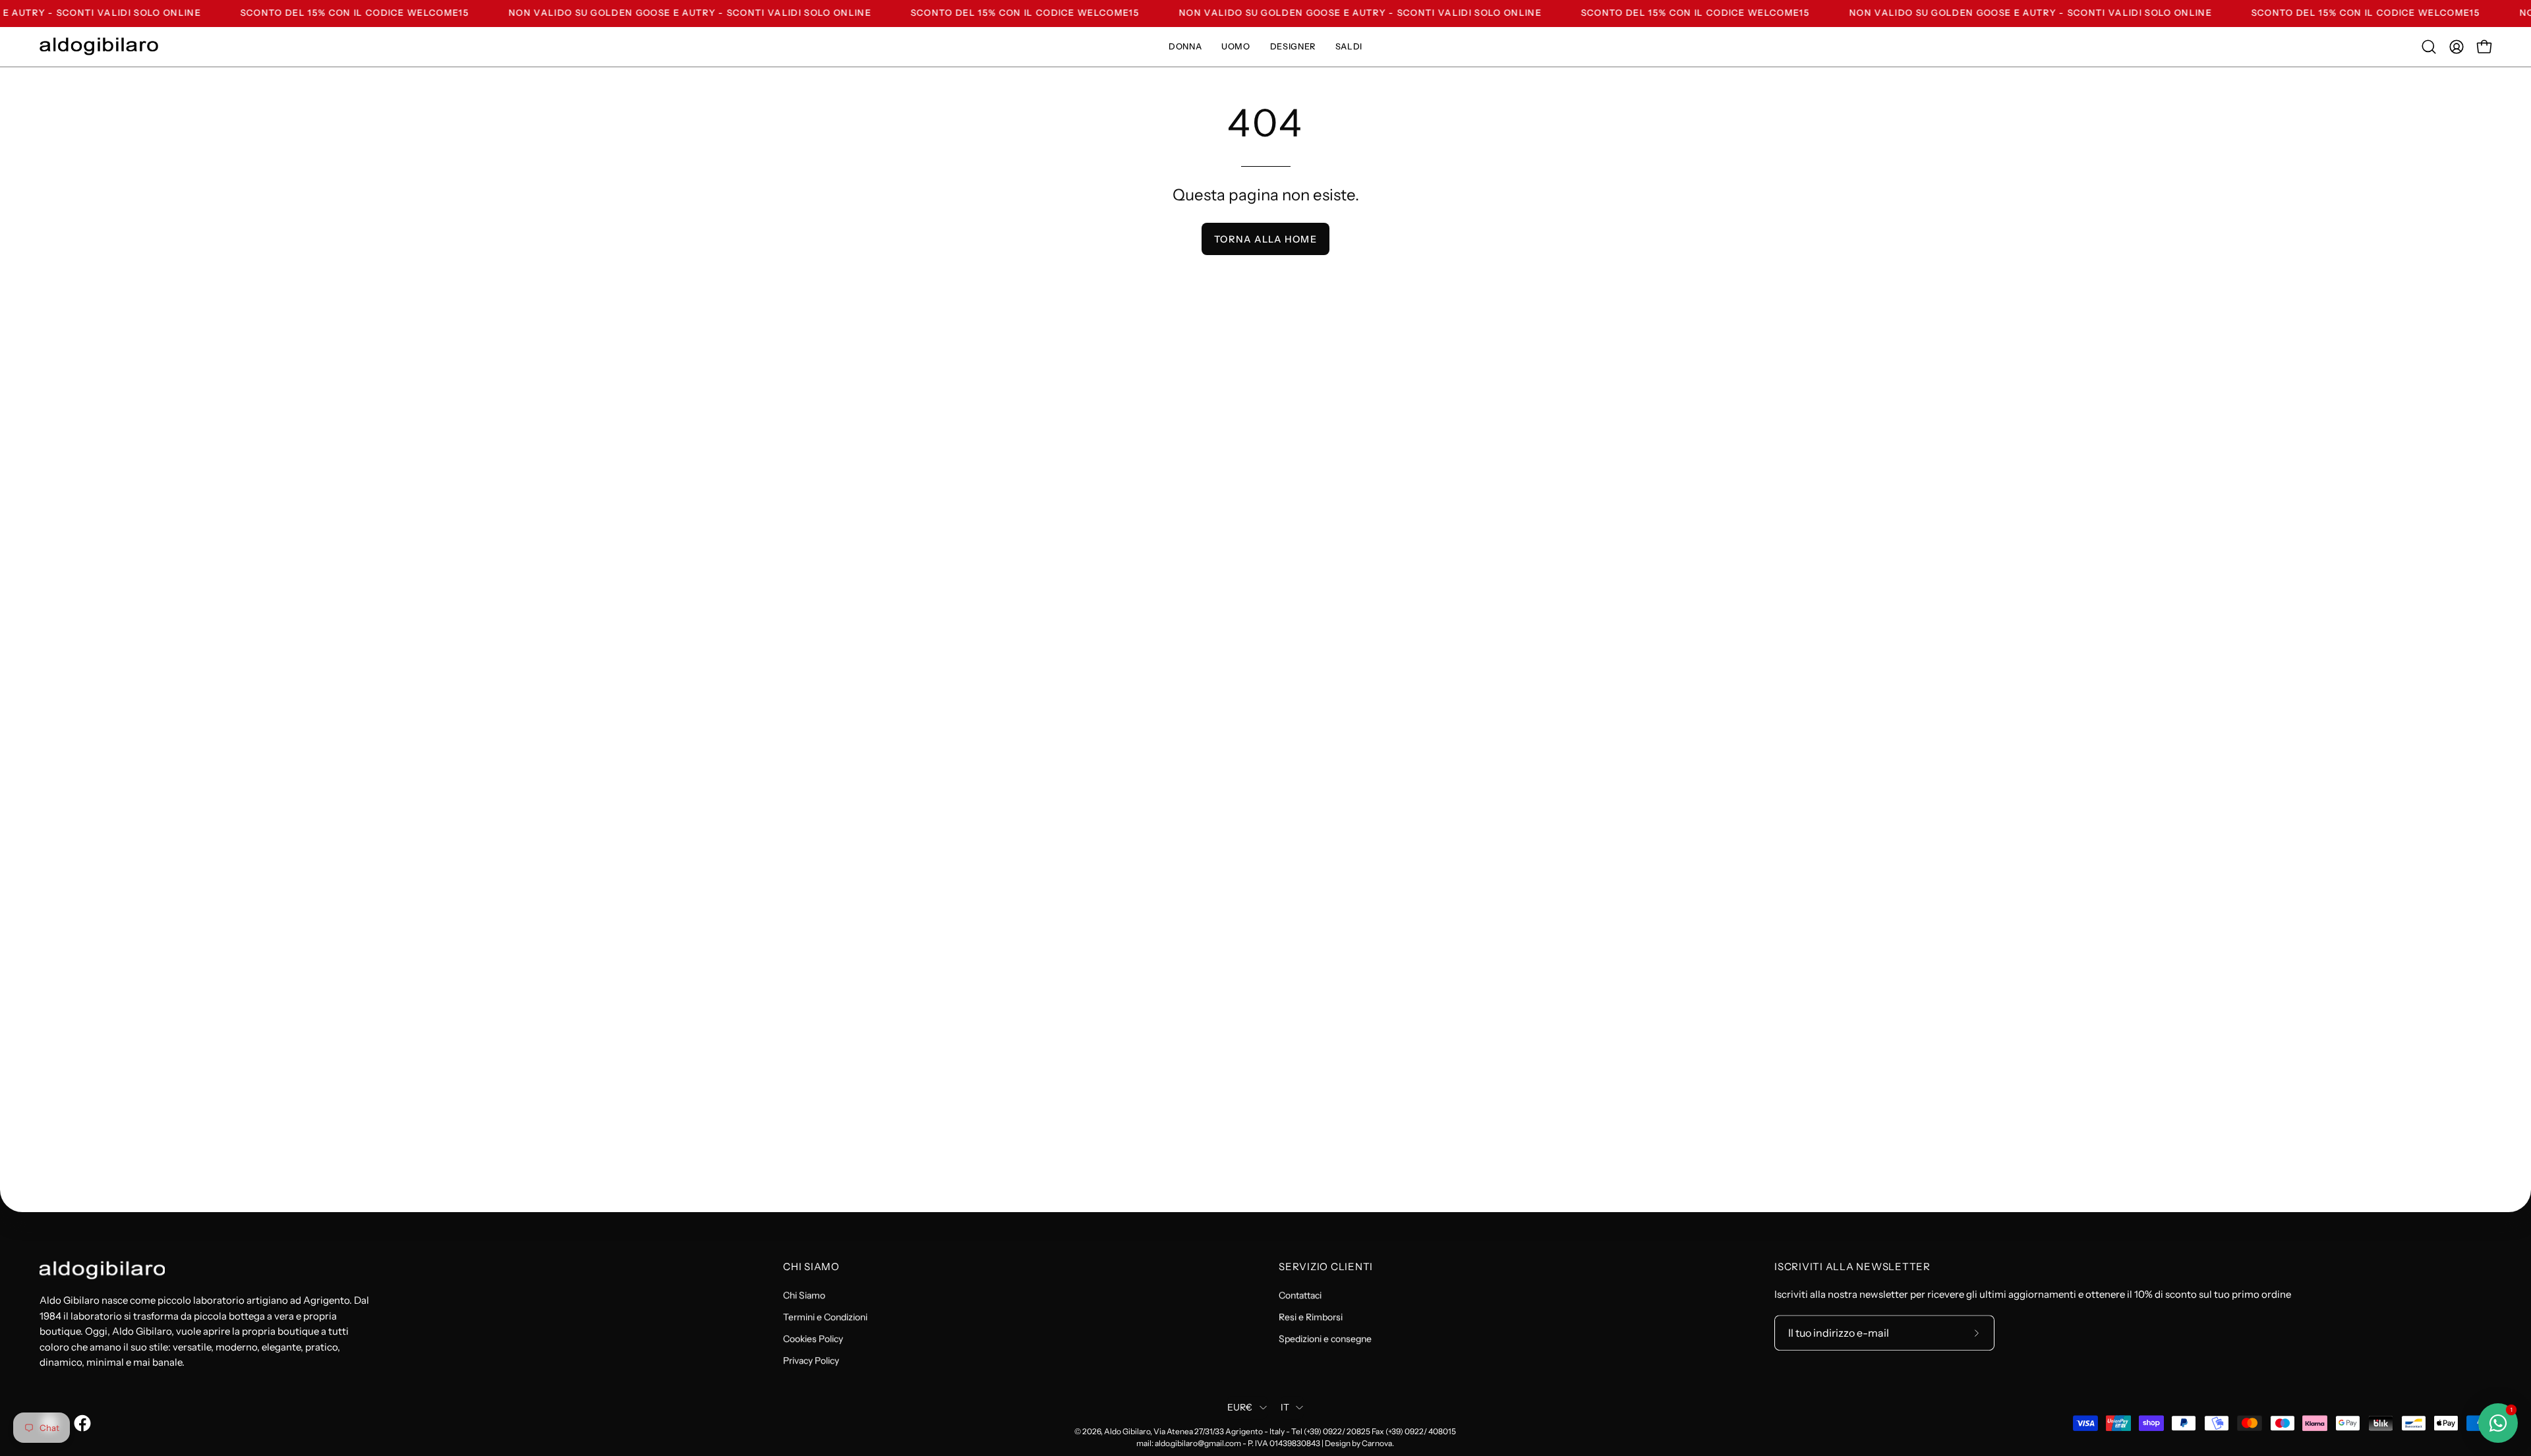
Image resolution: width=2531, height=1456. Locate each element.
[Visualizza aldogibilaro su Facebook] (80, 1423)
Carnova (1377, 1443)
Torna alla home (1265, 239)
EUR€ (1240, 1408)
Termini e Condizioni (825, 1317)
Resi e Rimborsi (1311, 1317)
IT (1285, 1408)
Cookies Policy (813, 1339)
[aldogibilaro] (99, 46)
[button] (2429, 47)
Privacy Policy (811, 1360)
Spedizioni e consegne (1325, 1339)
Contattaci (1300, 1295)
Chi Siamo (811, 1267)
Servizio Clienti (1326, 1267)
